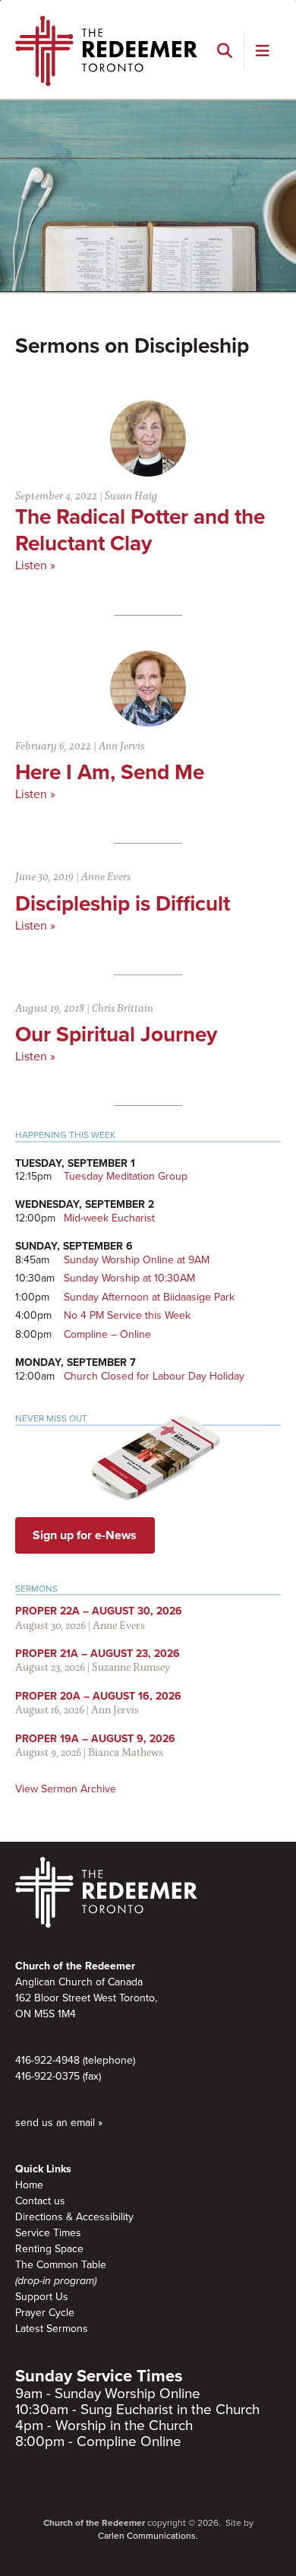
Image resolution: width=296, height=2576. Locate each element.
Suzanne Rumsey (131, 1667)
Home (29, 2185)
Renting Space (49, 2249)
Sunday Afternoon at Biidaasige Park (149, 1297)
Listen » (35, 566)
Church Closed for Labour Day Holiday (154, 1376)
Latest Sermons (52, 2329)
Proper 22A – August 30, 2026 (99, 1611)
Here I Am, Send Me (110, 772)
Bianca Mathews (126, 1752)
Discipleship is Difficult (123, 904)
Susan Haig (131, 495)
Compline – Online (107, 1334)
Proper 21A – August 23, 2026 (98, 1654)
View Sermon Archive (66, 1789)
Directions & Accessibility (74, 2217)
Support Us (42, 2297)
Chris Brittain (123, 1008)
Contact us (40, 2201)
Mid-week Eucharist (109, 1218)
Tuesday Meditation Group (126, 1176)
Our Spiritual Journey (116, 1035)
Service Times (48, 2233)
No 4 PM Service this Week (127, 1315)
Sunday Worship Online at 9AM (137, 1260)
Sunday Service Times (99, 2376)
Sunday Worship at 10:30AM (129, 1278)
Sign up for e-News (85, 1535)
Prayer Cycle (45, 2313)
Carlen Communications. (148, 2536)
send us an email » (59, 2123)
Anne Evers (106, 876)
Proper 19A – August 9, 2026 (95, 1739)
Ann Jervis (121, 745)
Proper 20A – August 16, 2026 (98, 1696)
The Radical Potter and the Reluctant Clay (140, 530)
